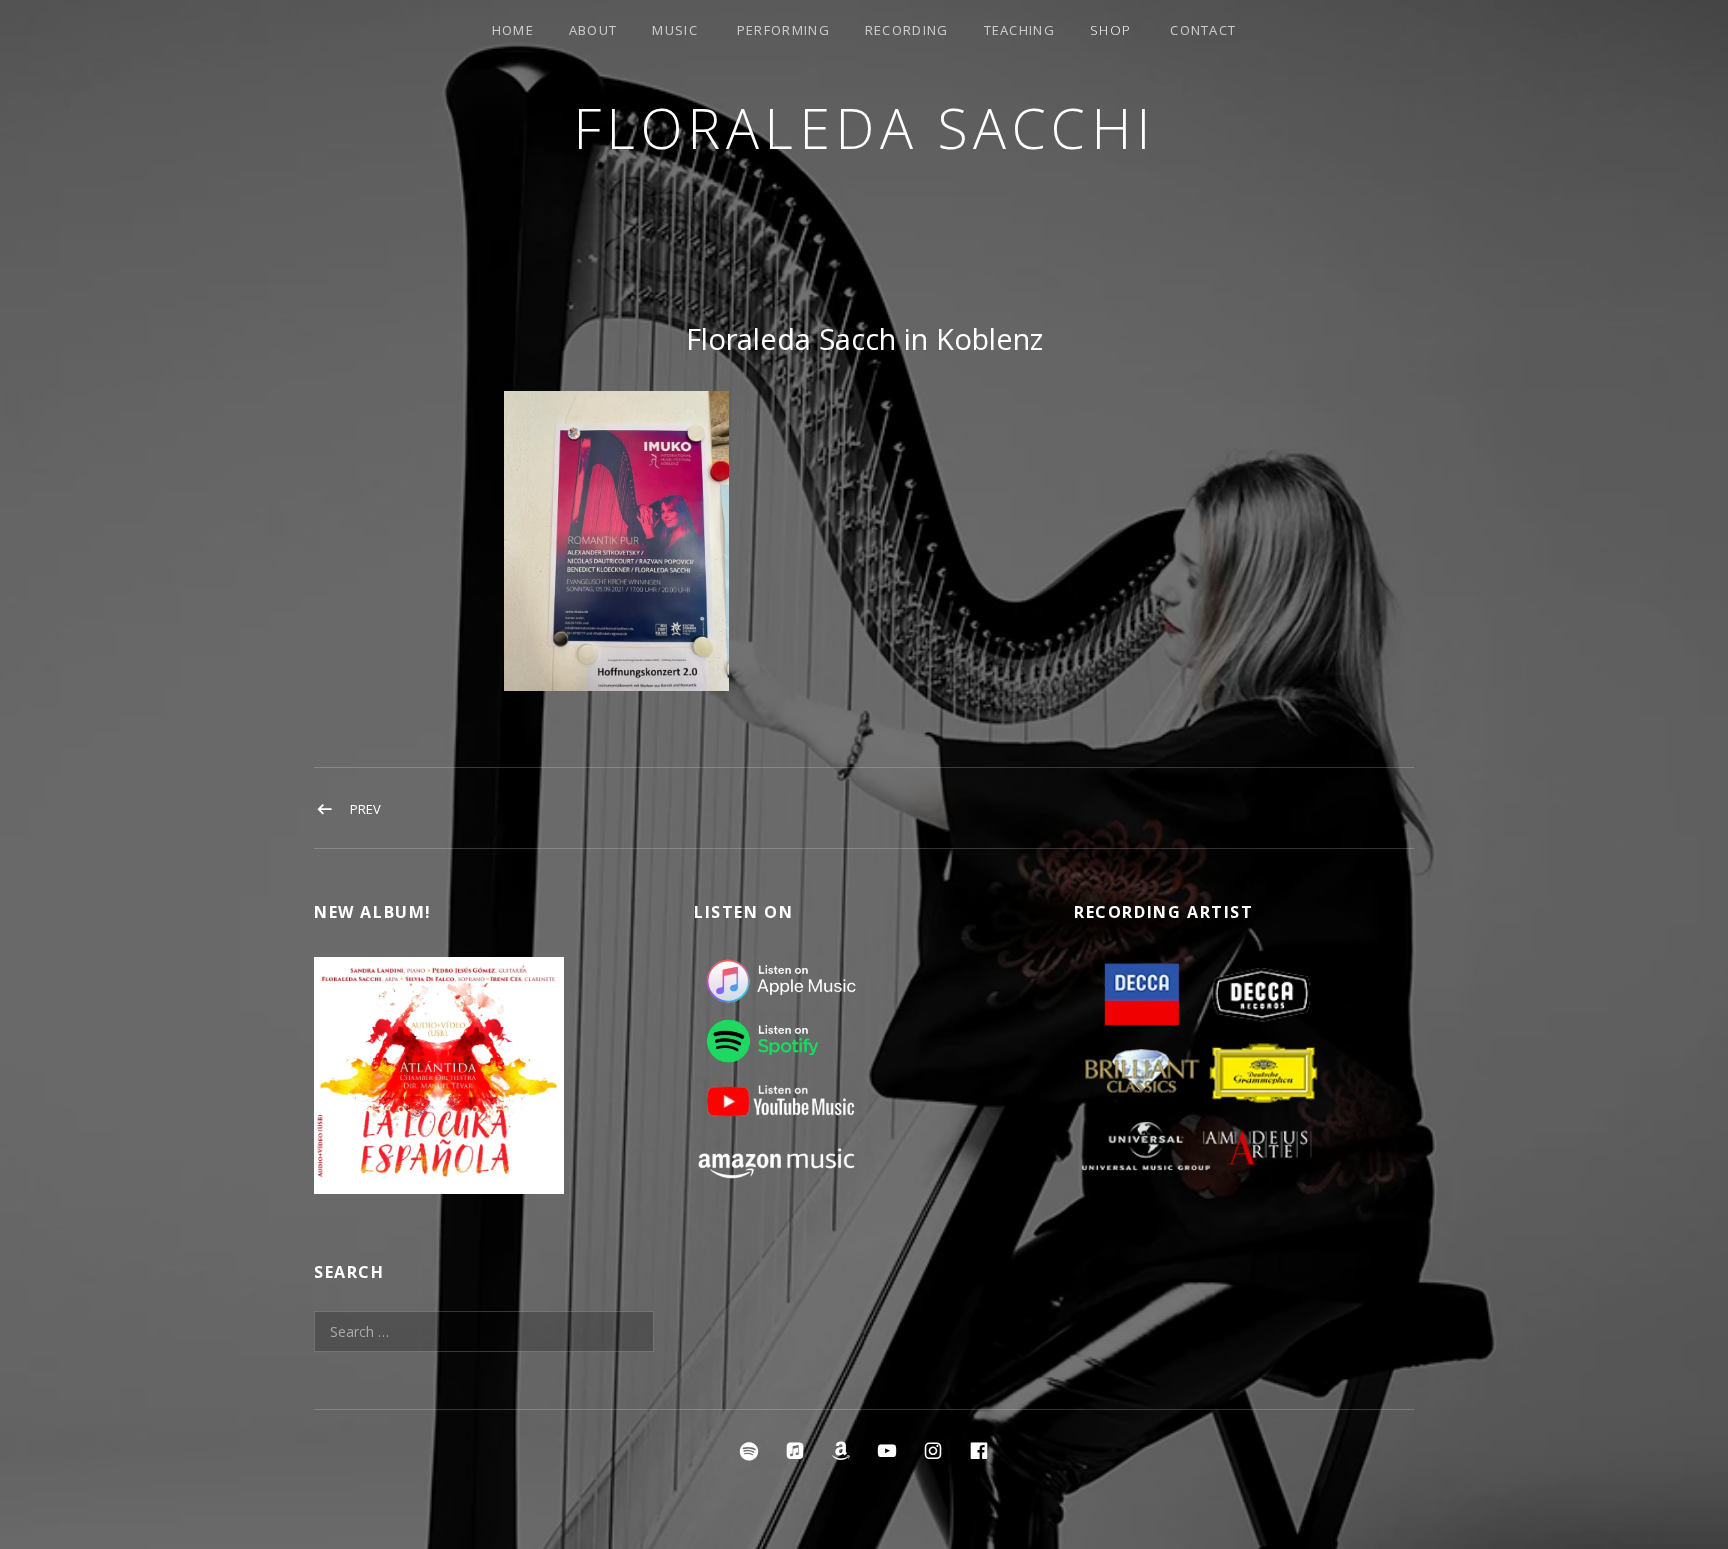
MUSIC (675, 30)
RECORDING (907, 30)
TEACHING (1019, 30)
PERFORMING (783, 30)
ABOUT (593, 30)
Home (513, 30)
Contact (1203, 30)
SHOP (1110, 30)
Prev (365, 809)
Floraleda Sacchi (864, 127)
